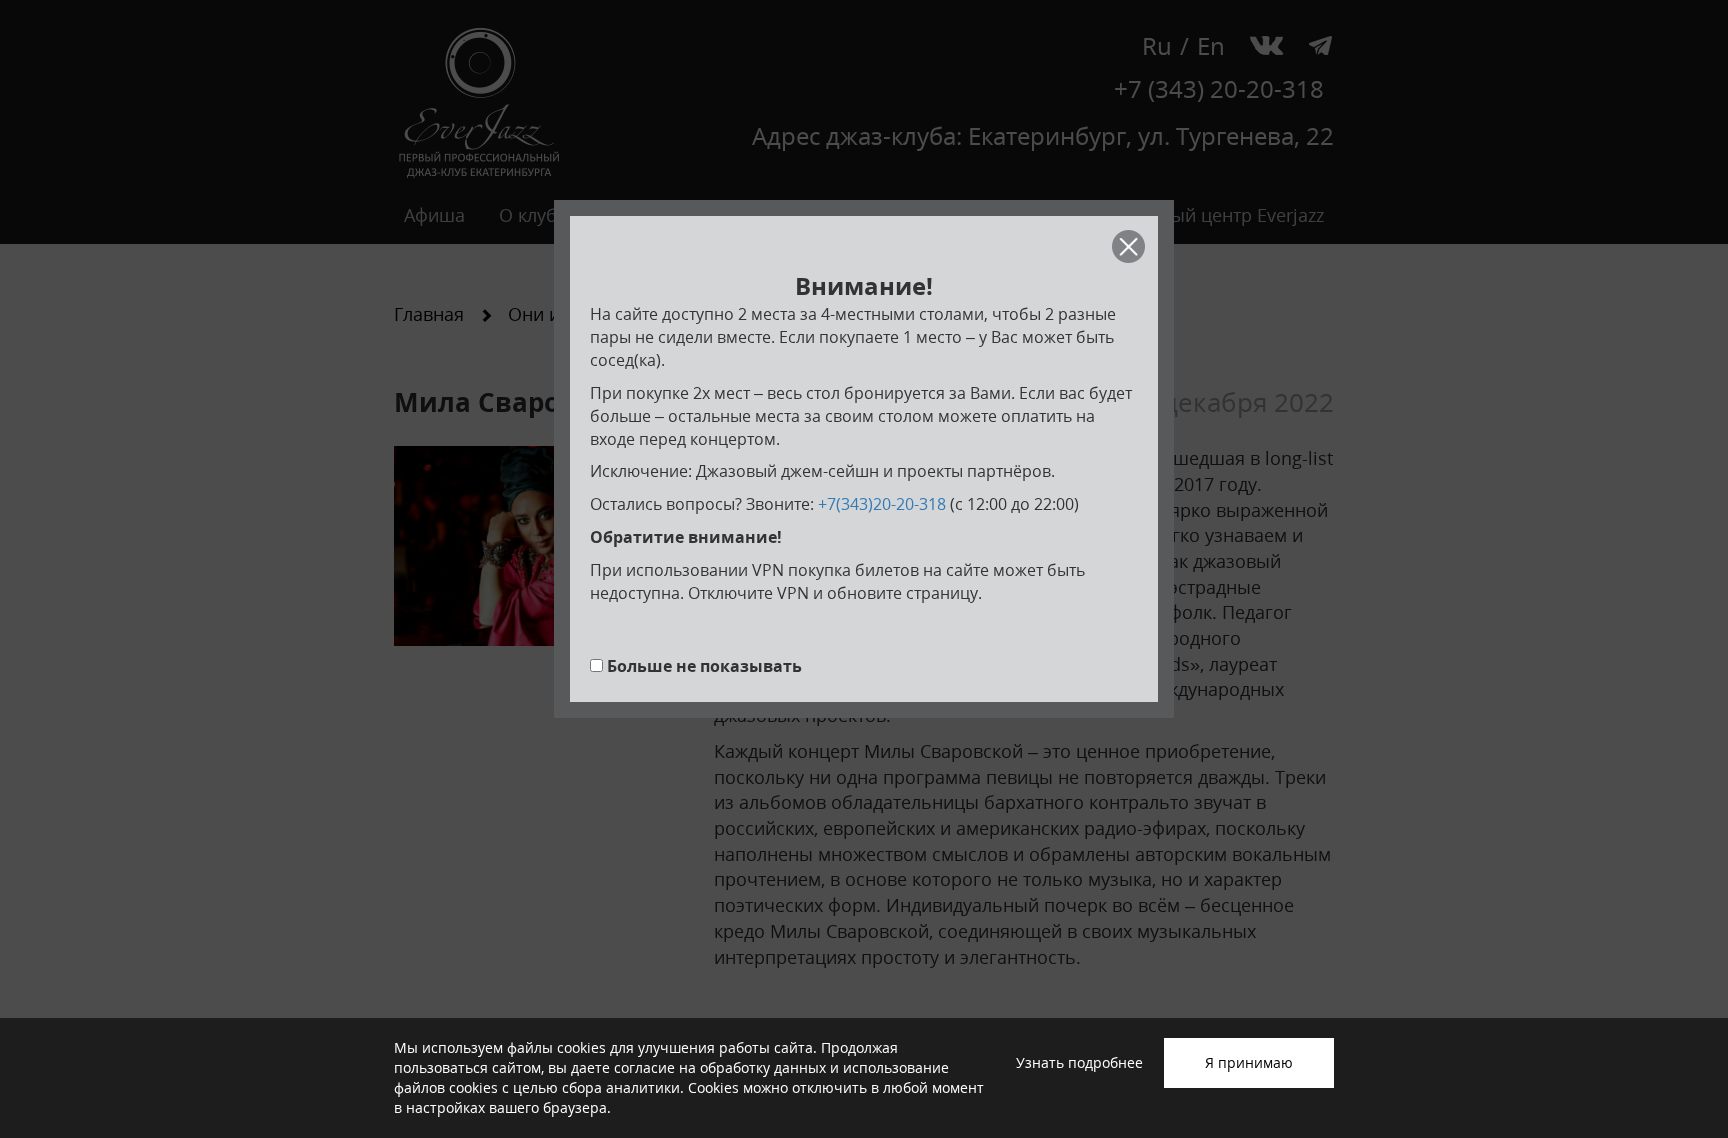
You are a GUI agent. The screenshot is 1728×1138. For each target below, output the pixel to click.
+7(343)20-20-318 (882, 504)
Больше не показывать (704, 666)
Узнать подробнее (1079, 1062)
